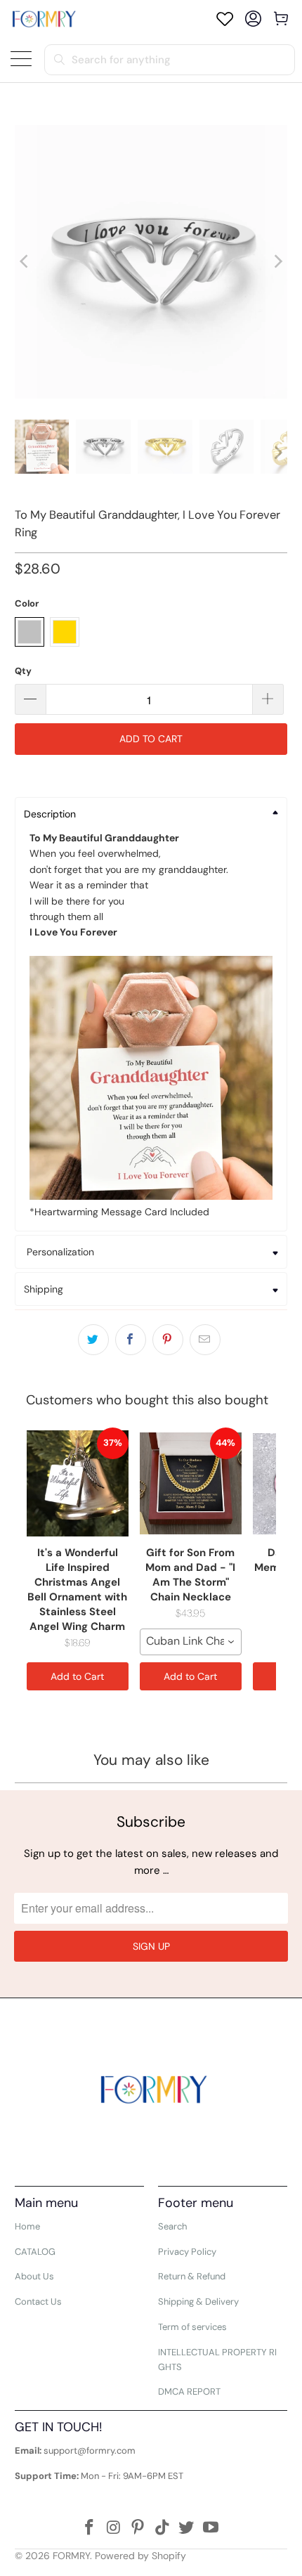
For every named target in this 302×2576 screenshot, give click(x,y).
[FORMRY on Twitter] (187, 2529)
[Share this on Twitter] (93, 1340)
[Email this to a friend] (205, 1340)
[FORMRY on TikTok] (163, 2529)
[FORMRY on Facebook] (89, 2529)
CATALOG (35, 2252)
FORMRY (71, 2556)
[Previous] (25, 262)
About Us (34, 2276)
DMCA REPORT (189, 2391)
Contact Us (38, 2302)
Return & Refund (192, 2276)
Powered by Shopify (140, 2556)
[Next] (277, 262)
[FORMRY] (44, 19)
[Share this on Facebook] (131, 1340)
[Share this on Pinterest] (168, 1340)
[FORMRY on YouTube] (211, 2529)
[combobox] (191, 1642)
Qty (23, 671)
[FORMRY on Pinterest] (138, 2529)
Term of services (192, 2327)
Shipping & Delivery (198, 2302)
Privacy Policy (187, 2252)
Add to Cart (77, 1676)
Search (172, 2226)
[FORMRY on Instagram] (114, 2529)
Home (27, 2226)
